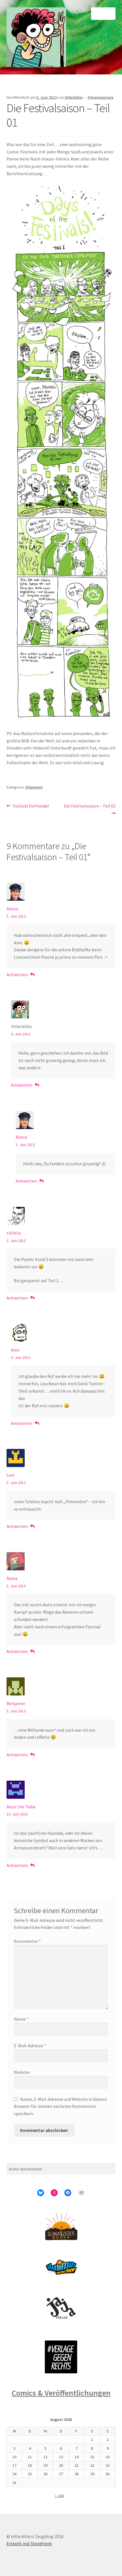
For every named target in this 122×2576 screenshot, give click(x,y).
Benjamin (16, 1703)
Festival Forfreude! (31, 806)
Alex (15, 1350)
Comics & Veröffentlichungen (61, 2393)
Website (22, 2072)
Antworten (17, 975)
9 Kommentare (101, 97)
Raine (12, 1578)
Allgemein (34, 787)
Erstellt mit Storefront (29, 2543)
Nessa (12, 909)
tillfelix (14, 1233)
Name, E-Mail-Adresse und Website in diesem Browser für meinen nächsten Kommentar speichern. (60, 2106)
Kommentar (27, 1941)
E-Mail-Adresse (30, 2046)
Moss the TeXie (21, 1807)
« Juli (59, 2496)
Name (21, 2019)
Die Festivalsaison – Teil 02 (90, 809)
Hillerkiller (74, 97)
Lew (10, 1475)
